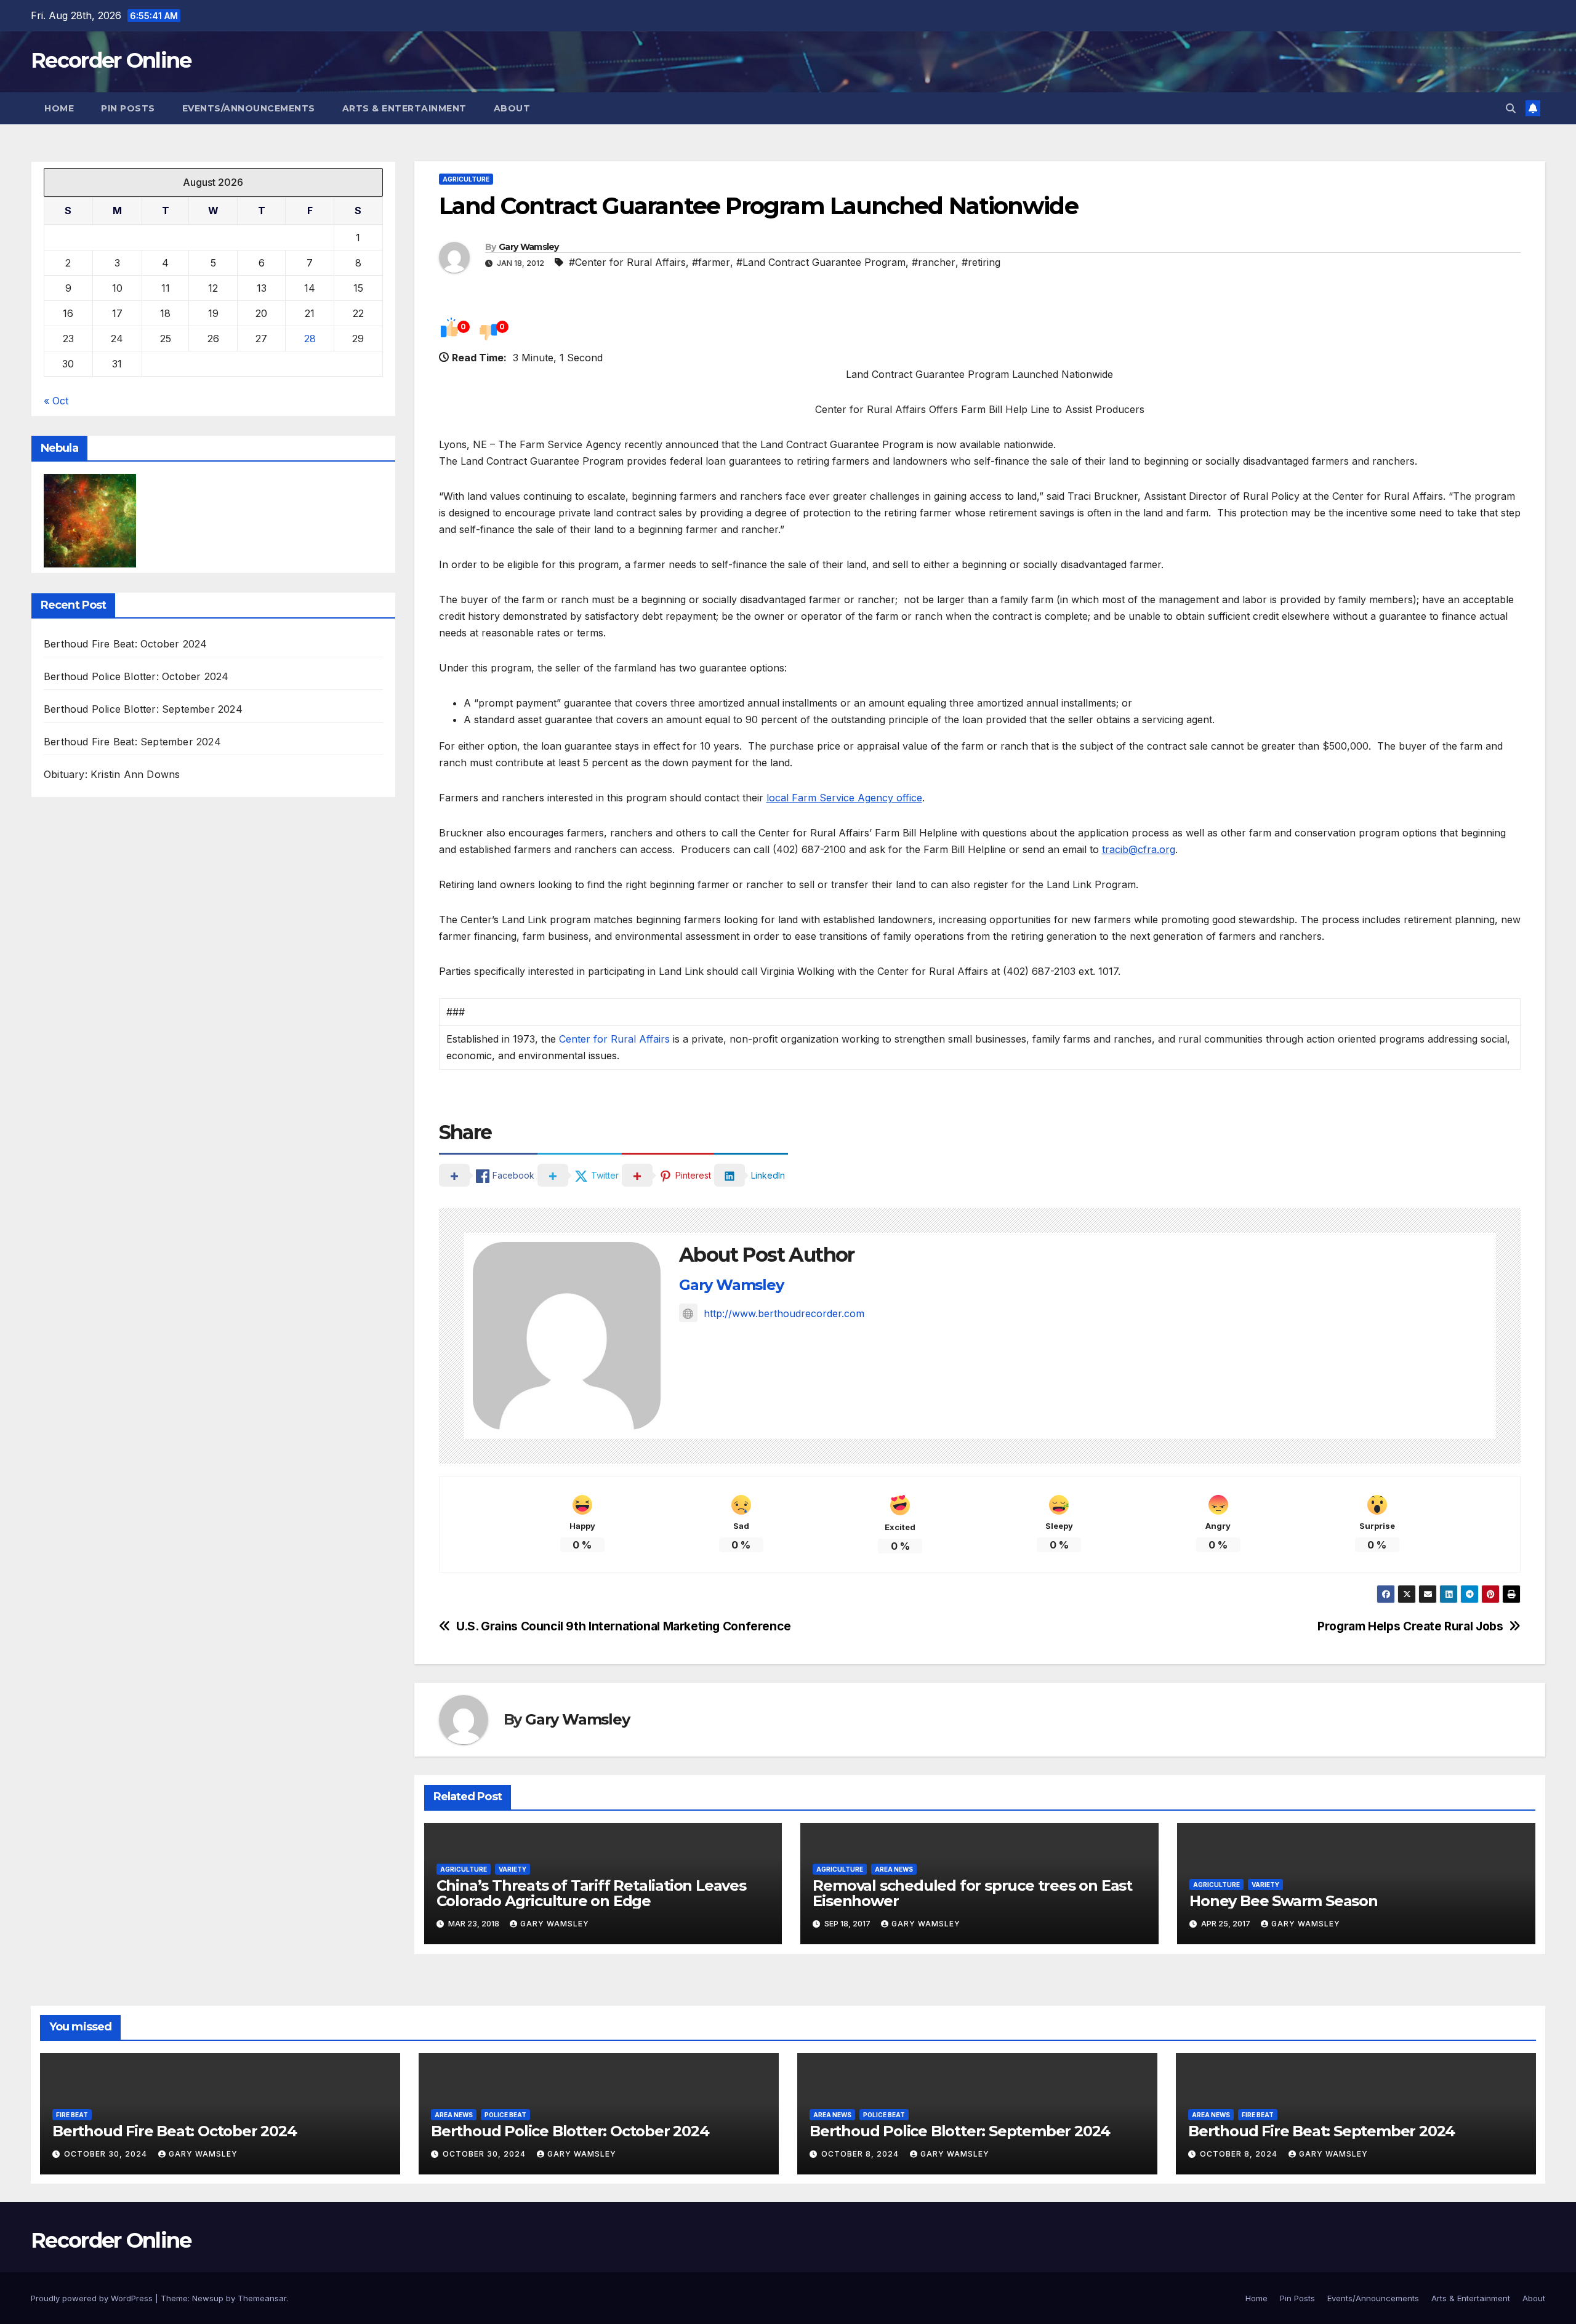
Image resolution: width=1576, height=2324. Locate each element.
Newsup (208, 2298)
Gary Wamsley (529, 247)
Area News (894, 1869)
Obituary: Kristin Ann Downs (112, 775)
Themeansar (262, 2298)
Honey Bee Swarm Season (1284, 1901)
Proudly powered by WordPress (93, 2298)
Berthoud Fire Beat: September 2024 (132, 742)
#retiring (981, 262)
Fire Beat (72, 2115)
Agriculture (466, 179)
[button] (1511, 108)
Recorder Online (111, 60)
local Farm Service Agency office (844, 798)
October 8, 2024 (861, 2154)
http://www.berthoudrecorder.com (784, 1313)
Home (59, 108)
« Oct (56, 401)
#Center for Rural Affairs (627, 262)
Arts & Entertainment (404, 108)
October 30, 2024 (107, 2154)
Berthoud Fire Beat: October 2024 (125, 644)
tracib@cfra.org (1139, 849)
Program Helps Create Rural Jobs (1410, 1626)
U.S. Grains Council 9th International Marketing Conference (624, 1626)
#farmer (711, 262)
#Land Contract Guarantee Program (821, 262)
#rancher (934, 262)
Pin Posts (128, 108)
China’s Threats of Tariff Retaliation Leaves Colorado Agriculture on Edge (591, 1893)
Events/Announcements (249, 108)
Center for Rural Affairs (614, 1039)
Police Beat (505, 2115)
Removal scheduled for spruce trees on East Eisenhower (972, 1893)
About (512, 108)
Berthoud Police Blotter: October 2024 (136, 677)
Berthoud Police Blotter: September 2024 (143, 710)
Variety (513, 1869)
